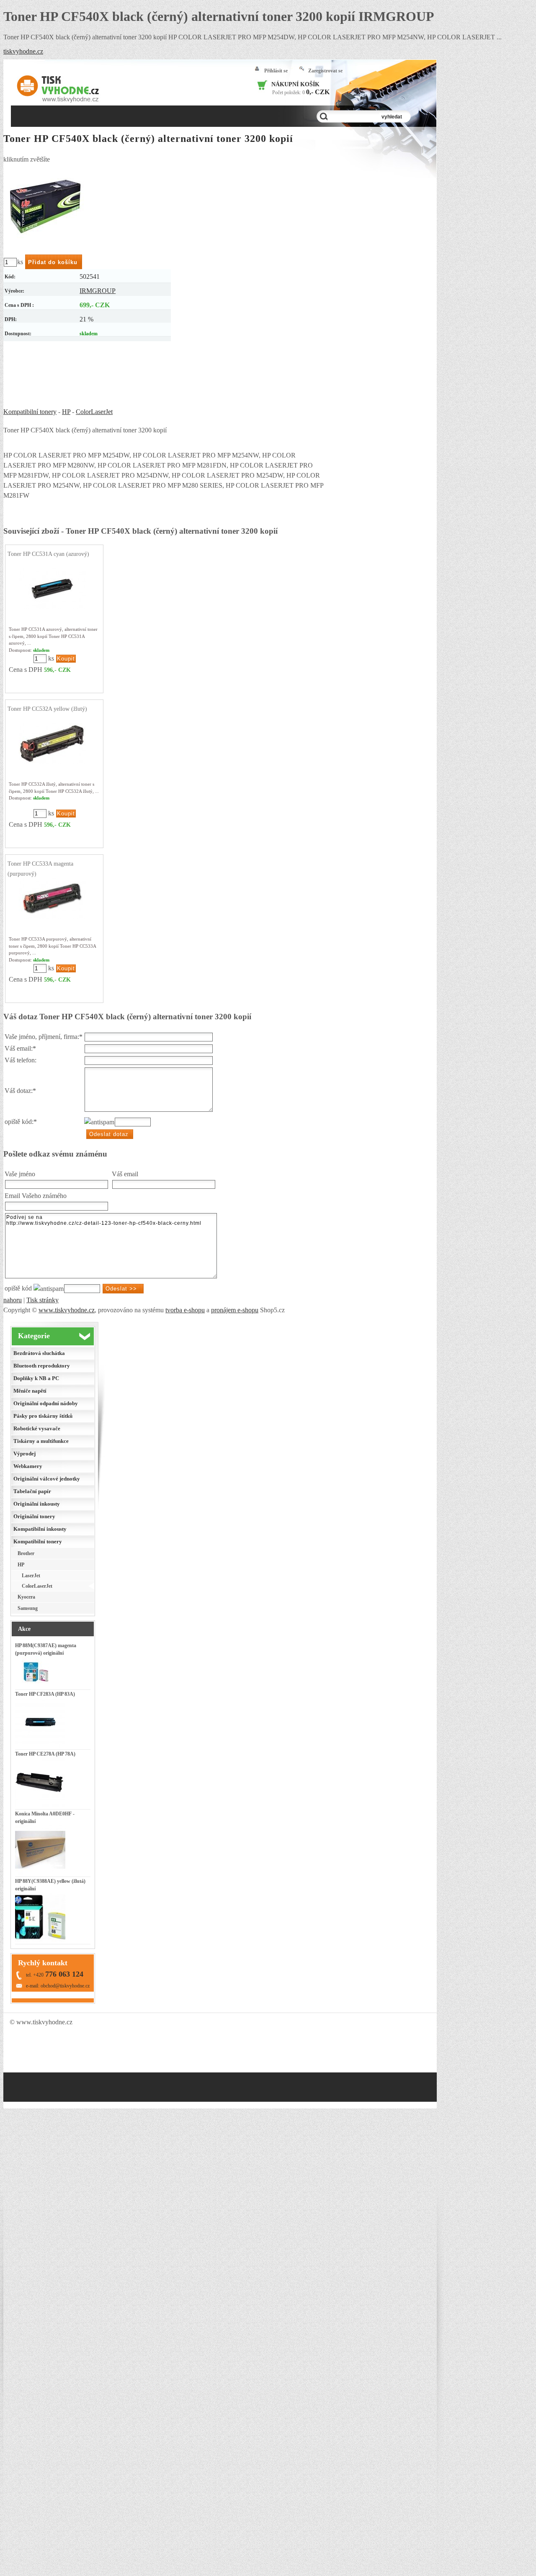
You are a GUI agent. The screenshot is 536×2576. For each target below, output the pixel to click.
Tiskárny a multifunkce (41, 1441)
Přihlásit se (276, 71)
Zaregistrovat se (325, 71)
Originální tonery (34, 1516)
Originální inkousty (37, 1504)
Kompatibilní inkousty (40, 1529)
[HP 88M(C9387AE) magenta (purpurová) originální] (36, 1686)
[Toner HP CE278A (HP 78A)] (40, 1806)
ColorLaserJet (94, 412)
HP (66, 412)
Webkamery (28, 1466)
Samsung (28, 1608)
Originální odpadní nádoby (46, 1403)
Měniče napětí (30, 1391)
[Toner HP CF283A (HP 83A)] (40, 1746)
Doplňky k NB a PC (36, 1378)
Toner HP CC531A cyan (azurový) (48, 554)
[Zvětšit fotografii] (45, 206)
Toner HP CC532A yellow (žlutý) (47, 709)
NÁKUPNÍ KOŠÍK (295, 84)
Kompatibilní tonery (30, 412)
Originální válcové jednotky (47, 1479)
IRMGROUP (98, 291)
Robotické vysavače (37, 1428)
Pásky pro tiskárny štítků (43, 1416)
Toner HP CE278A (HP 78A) (45, 1754)
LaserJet (31, 1576)
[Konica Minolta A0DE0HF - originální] (40, 1873)
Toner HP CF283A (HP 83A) (45, 1694)
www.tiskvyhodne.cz (67, 1310)
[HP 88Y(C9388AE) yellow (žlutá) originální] (40, 1941)
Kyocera (26, 1597)
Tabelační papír (32, 1491)
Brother (26, 1553)
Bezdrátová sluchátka (39, 1353)
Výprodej (24, 1454)
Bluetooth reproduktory (42, 1366)
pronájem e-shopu (235, 1310)
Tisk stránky (43, 1300)
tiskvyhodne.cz (23, 51)
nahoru (13, 1300)
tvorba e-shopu (185, 1310)
